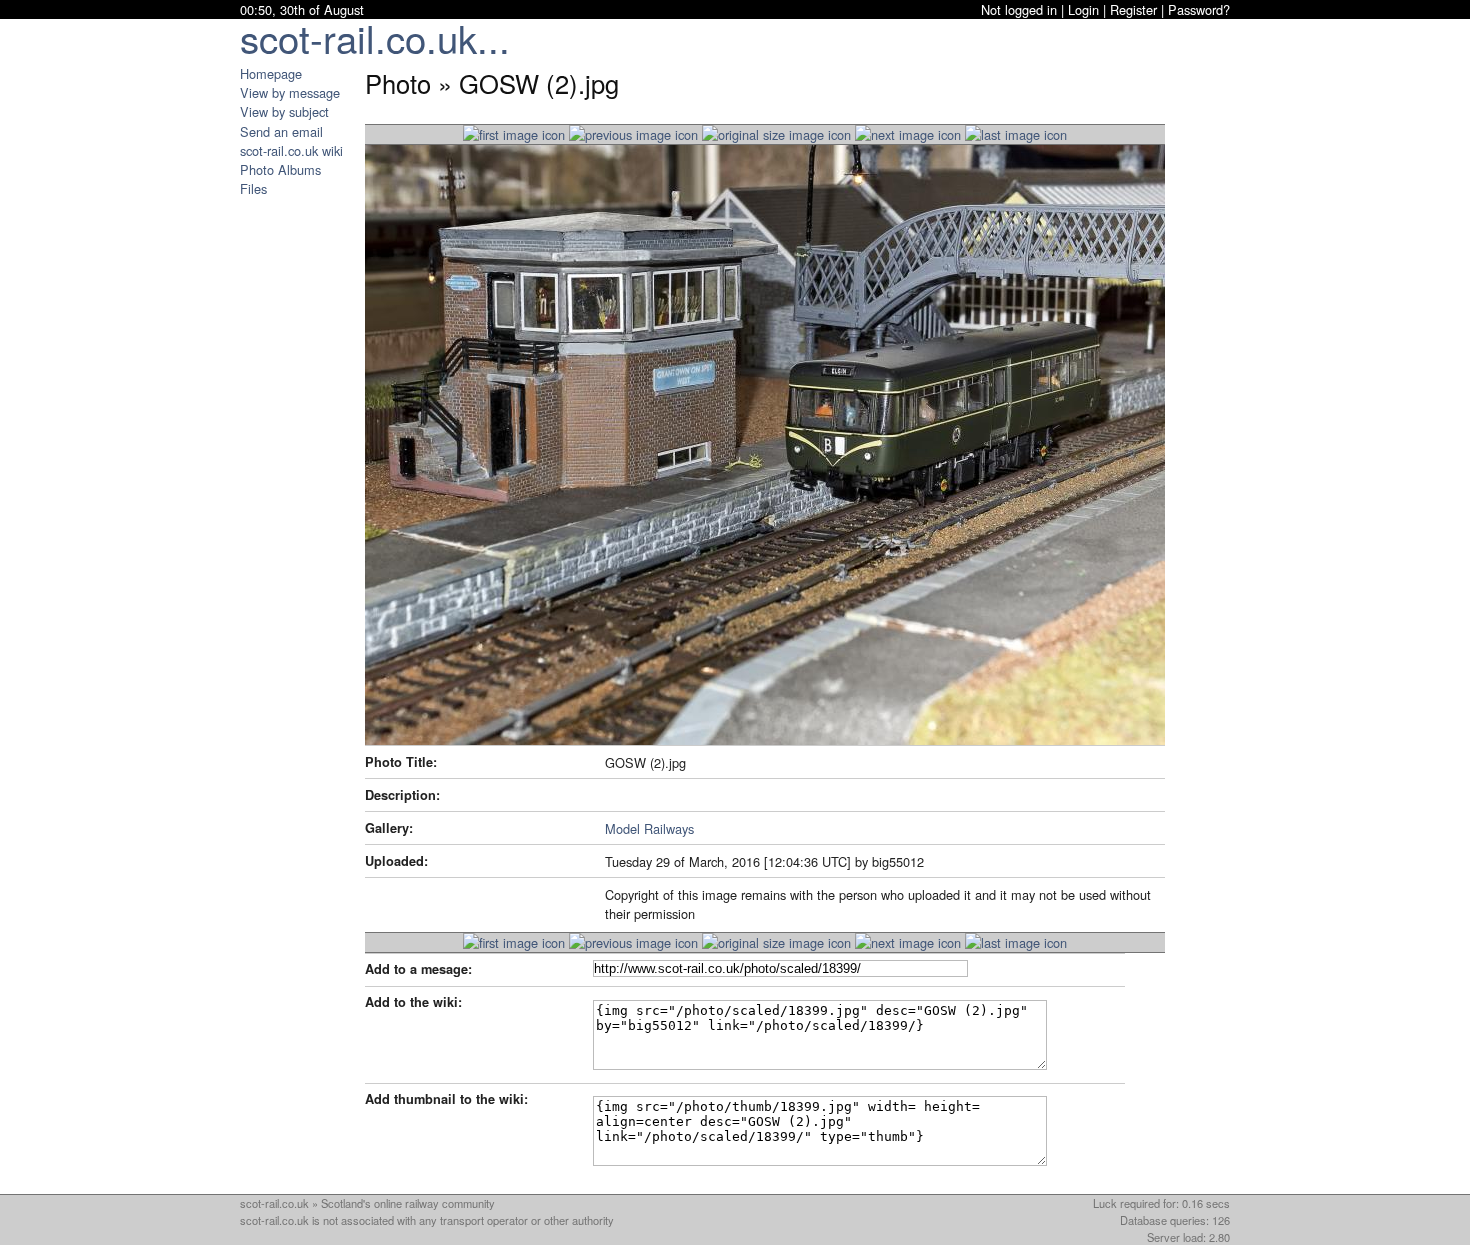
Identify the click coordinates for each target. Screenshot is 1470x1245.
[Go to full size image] (776, 134)
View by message (290, 92)
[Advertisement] (300, 498)
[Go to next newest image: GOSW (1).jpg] (633, 134)
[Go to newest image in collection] (514, 134)
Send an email (281, 131)
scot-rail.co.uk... (375, 37)
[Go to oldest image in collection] (1016, 134)
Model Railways (649, 828)
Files (253, 188)
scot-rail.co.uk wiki (291, 150)
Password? (1199, 9)
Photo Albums (280, 169)
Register (1133, 9)
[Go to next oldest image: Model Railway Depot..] (908, 134)
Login (1083, 9)
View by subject (284, 111)
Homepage (271, 73)
